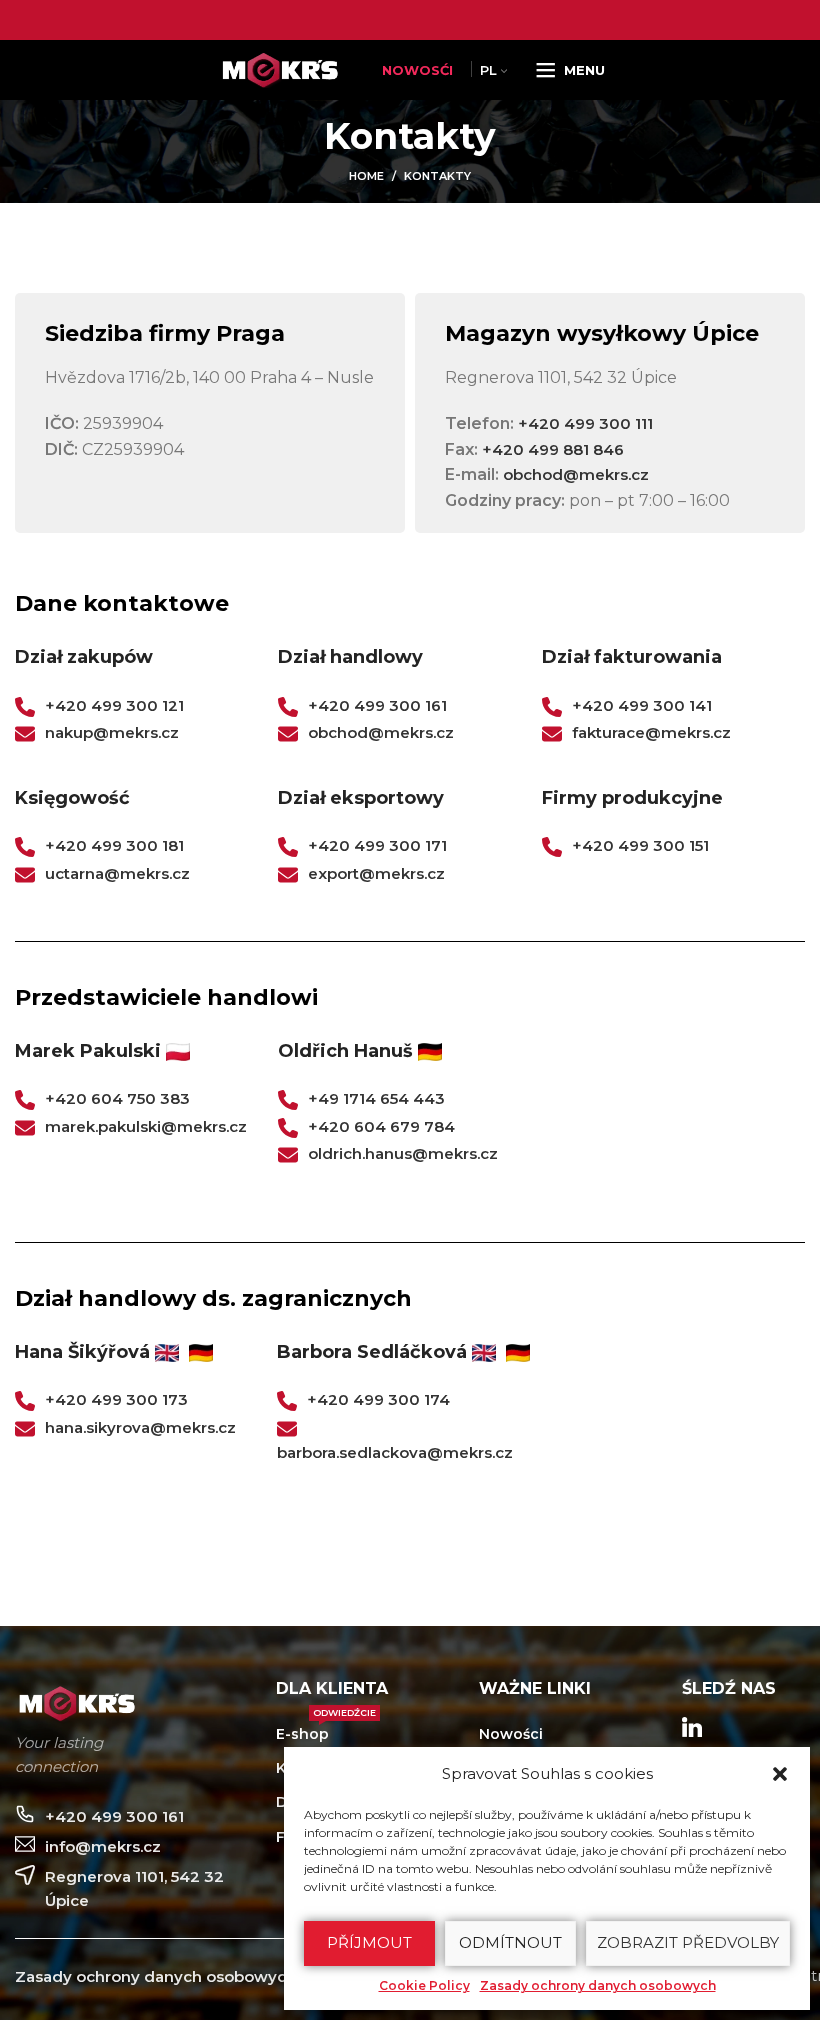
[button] (780, 1774)
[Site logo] (284, 68)
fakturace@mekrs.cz (651, 732)
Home (366, 176)
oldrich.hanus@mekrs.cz (403, 1153)
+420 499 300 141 (642, 705)
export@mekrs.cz (376, 873)
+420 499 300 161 (377, 705)
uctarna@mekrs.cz (117, 873)
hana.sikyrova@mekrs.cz (140, 1427)
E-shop (326, 1730)
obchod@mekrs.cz (576, 474)
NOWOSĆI (417, 70)
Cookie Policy (424, 1985)
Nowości (511, 1734)
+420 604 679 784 (381, 1126)
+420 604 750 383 (117, 1098)
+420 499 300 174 (378, 1399)
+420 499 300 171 (377, 845)
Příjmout (369, 1942)
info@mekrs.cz (103, 1846)
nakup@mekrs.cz (112, 732)
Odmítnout (510, 1942)
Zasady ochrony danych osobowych (598, 1985)
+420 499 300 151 (640, 845)
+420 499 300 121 (114, 705)
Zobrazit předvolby (688, 1942)
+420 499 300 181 (114, 845)
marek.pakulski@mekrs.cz (146, 1126)
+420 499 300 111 (585, 423)
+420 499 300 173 (116, 1399)
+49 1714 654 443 (376, 1098)
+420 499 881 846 (553, 449)
